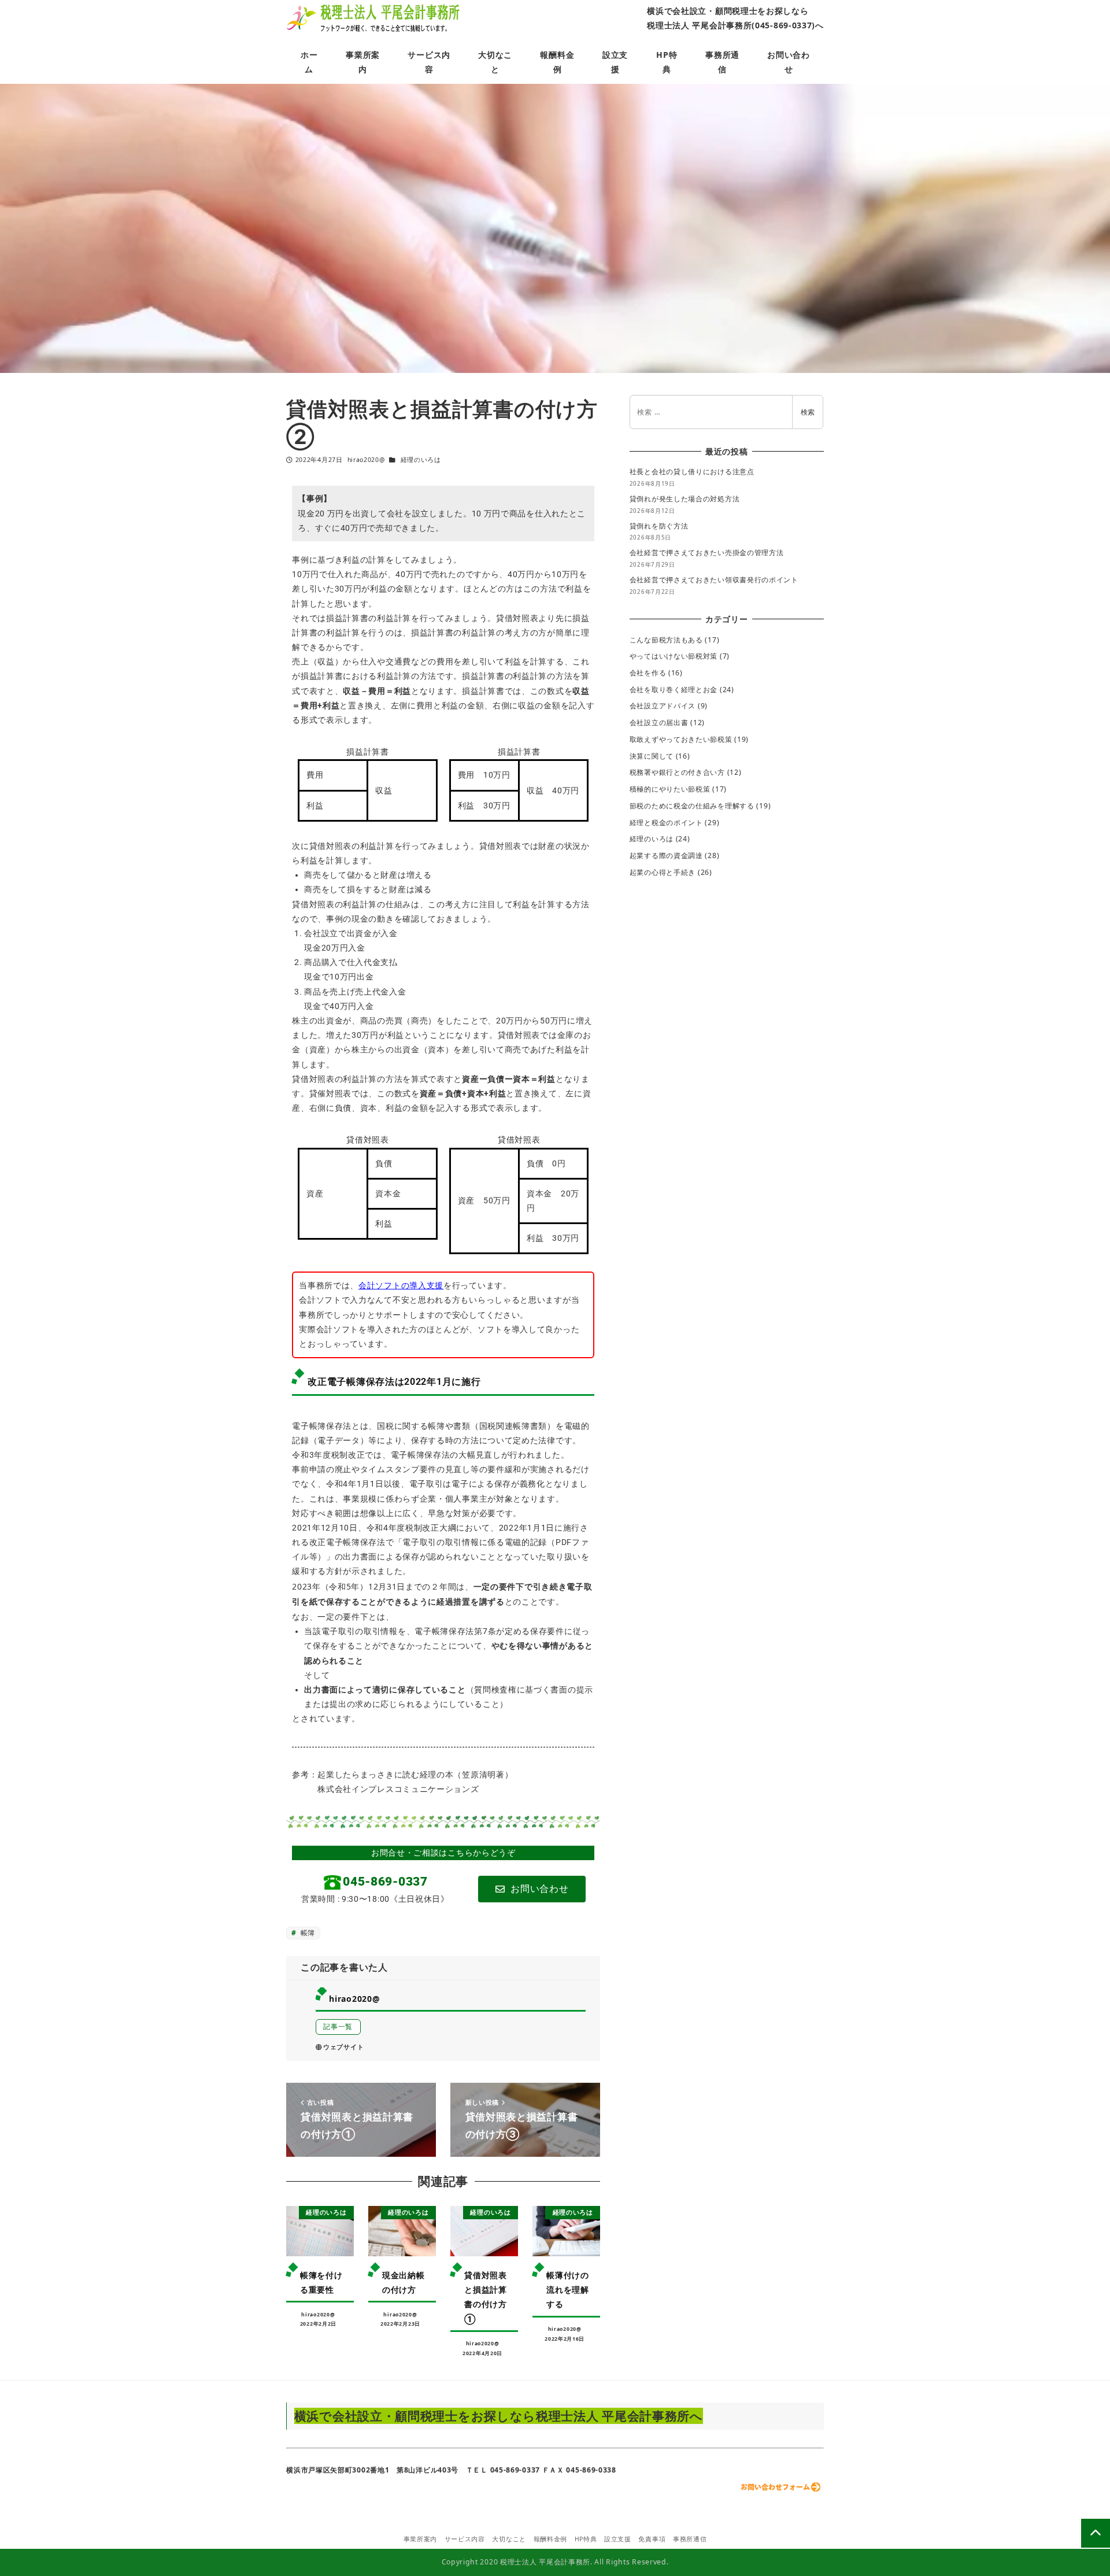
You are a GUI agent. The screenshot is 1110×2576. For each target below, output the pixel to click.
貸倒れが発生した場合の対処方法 (685, 499)
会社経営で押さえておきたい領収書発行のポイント (714, 580)
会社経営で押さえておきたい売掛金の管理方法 (707, 552)
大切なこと (509, 2539)
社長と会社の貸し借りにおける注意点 (692, 472)
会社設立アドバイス (663, 706)
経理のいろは (421, 460)
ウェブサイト (343, 2047)
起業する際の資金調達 (666, 855)
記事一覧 (338, 2026)
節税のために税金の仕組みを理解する (692, 806)
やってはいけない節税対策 (674, 656)
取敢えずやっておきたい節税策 (681, 739)
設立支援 (618, 2539)
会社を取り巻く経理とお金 (674, 690)
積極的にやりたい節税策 (670, 789)
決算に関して (652, 756)
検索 (808, 412)
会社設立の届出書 (659, 722)
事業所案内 (421, 2539)
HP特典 (586, 2539)
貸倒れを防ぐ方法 (659, 526)
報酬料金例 (551, 2539)
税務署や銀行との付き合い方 (677, 772)
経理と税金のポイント (666, 823)
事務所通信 (690, 2539)
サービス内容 (465, 2539)
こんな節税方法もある (666, 640)
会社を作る (648, 673)
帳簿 (307, 1933)
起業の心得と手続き (663, 872)
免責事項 (652, 2539)
